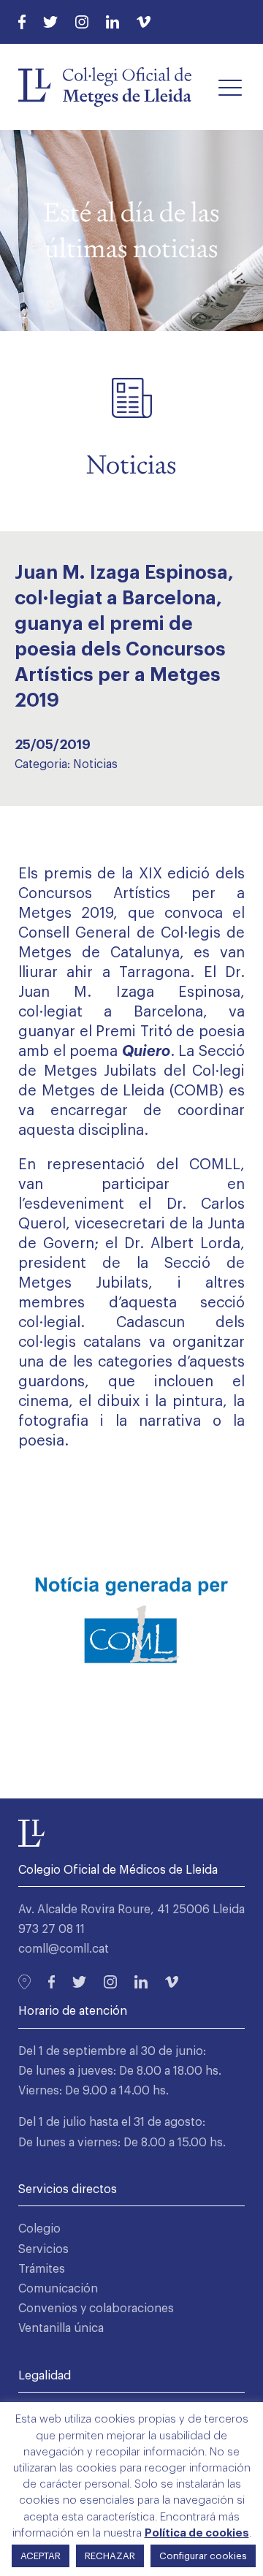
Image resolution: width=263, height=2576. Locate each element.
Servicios (43, 2249)
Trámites (42, 2269)
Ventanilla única (61, 2328)
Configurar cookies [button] (203, 2556)
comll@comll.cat (64, 1949)
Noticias (95, 764)
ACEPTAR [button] (41, 2556)
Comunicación (58, 2289)
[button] (230, 87)
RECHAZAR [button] (110, 2556)
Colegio (39, 2229)
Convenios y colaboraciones (96, 2309)
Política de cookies (197, 2533)
